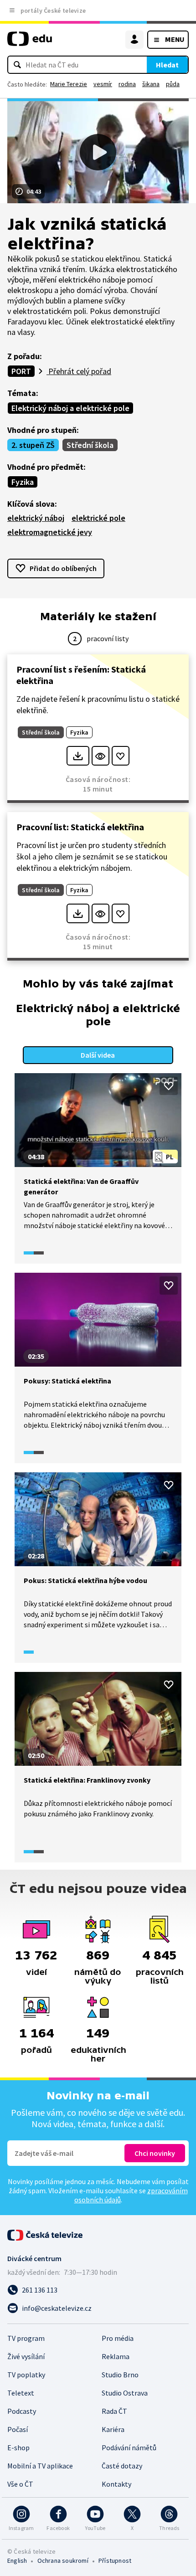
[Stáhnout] (78, 756)
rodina (127, 84)
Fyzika (23, 482)
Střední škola (90, 445)
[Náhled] (101, 756)
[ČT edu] (30, 43)
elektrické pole (98, 518)
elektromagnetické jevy (50, 532)
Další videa (98, 1055)
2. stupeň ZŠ (33, 445)
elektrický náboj (36, 518)
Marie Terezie (69, 84)
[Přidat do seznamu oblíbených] (121, 756)
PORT (21, 371)
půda (173, 84)
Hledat (167, 65)
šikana (151, 84)
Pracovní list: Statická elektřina (80, 827)
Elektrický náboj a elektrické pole (70, 408)
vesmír (103, 84)
